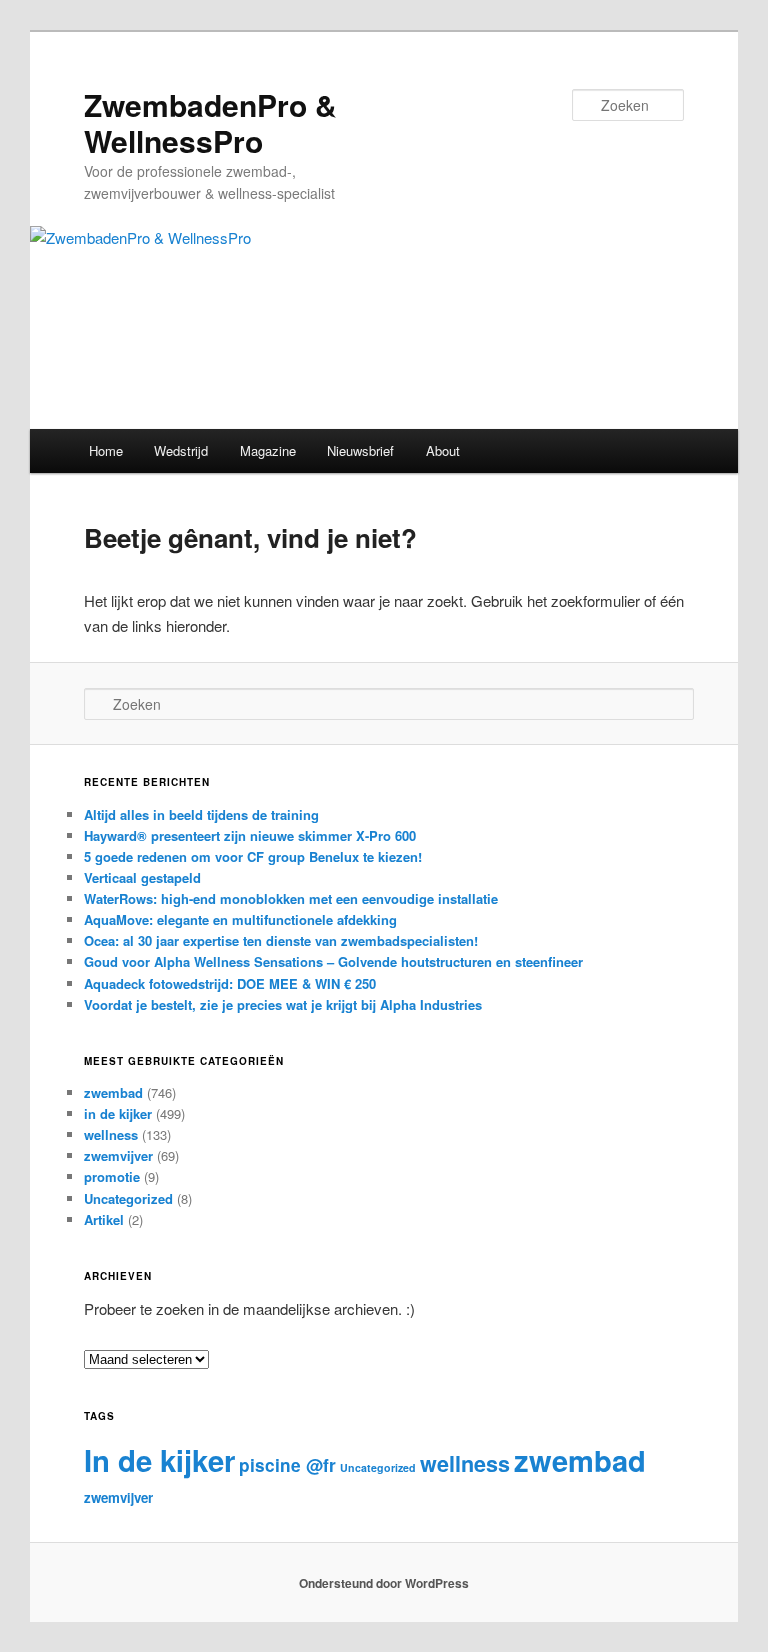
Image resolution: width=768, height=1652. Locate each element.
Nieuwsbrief (360, 450)
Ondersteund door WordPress (384, 1583)
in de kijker (118, 1113)
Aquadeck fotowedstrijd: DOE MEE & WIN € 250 (230, 983)
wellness (111, 1134)
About (443, 450)
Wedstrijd (181, 450)
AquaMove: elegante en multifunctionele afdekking (240, 919)
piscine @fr (287, 1465)
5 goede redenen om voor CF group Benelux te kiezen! (253, 856)
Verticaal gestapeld (142, 877)
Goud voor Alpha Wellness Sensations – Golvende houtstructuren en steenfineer (333, 961)
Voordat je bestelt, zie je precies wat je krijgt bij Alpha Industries (283, 1004)
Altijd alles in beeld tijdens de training (201, 814)
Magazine (268, 450)
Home (106, 450)
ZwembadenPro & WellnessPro (210, 122)
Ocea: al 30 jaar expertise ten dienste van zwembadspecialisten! (281, 940)
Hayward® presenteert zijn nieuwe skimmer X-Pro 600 (250, 835)
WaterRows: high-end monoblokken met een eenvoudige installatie (291, 898)
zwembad (113, 1092)
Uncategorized (128, 1198)
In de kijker (159, 1460)
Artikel (104, 1219)
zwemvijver (118, 1155)
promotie (112, 1176)
